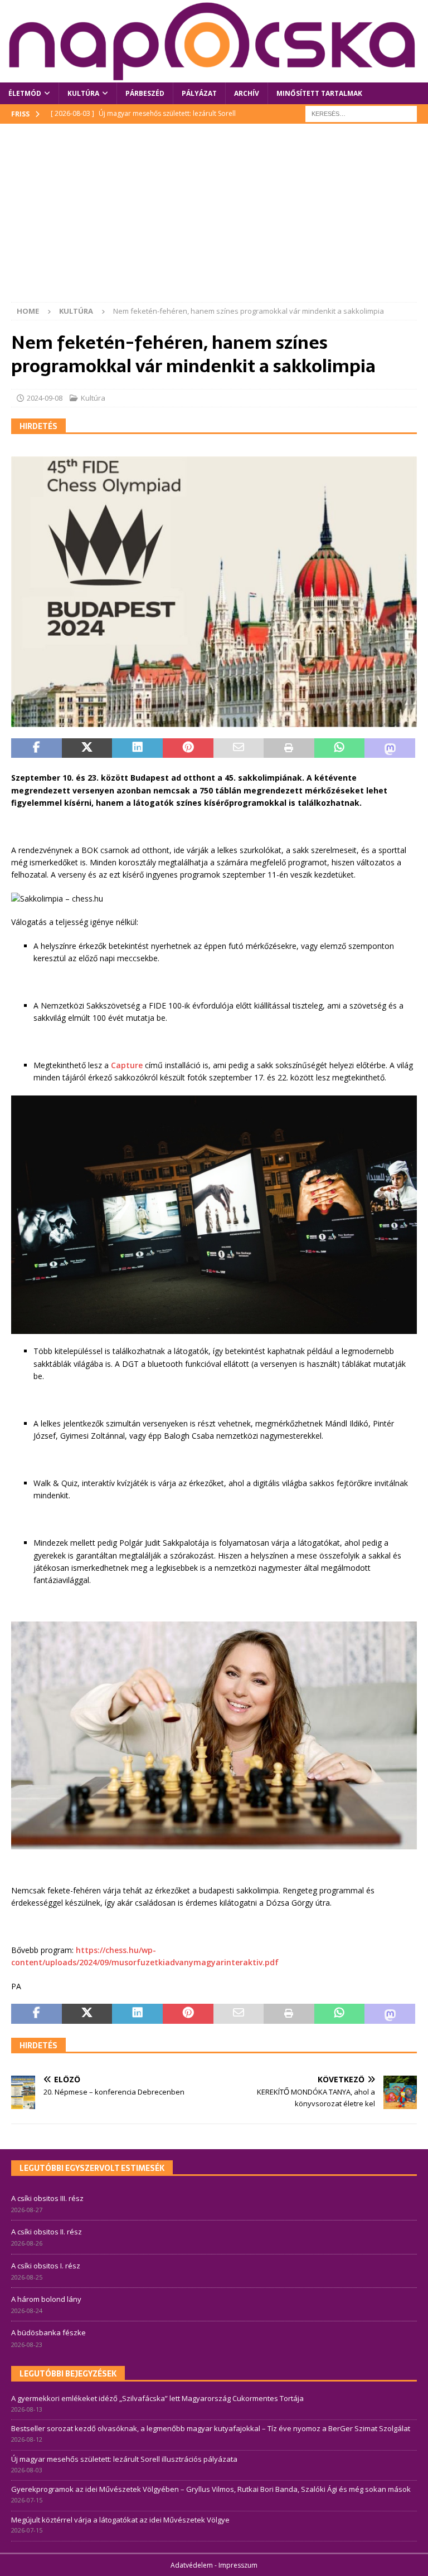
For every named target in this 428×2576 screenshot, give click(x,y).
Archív (247, 93)
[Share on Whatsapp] (340, 748)
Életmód (25, 93)
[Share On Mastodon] (390, 748)
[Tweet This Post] (87, 748)
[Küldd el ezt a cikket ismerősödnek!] (239, 748)
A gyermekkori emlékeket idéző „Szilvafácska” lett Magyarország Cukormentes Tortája (157, 2398)
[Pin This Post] (188, 748)
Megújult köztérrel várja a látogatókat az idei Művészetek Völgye (120, 2520)
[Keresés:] (361, 113)
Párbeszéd (145, 93)
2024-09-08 (45, 398)
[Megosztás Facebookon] (37, 748)
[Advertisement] (214, 218)
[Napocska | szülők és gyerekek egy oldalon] (213, 41)
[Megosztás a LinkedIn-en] (137, 748)
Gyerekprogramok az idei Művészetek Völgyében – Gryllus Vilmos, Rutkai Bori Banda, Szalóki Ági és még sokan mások (211, 2489)
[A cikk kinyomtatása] (289, 748)
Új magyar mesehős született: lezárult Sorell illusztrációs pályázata (124, 2459)
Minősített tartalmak (319, 93)
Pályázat (199, 93)
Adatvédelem (192, 2565)
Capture (127, 1065)
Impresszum (238, 2565)
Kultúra (83, 93)
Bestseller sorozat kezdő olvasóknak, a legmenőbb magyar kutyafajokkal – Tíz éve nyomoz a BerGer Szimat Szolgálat (211, 2428)
